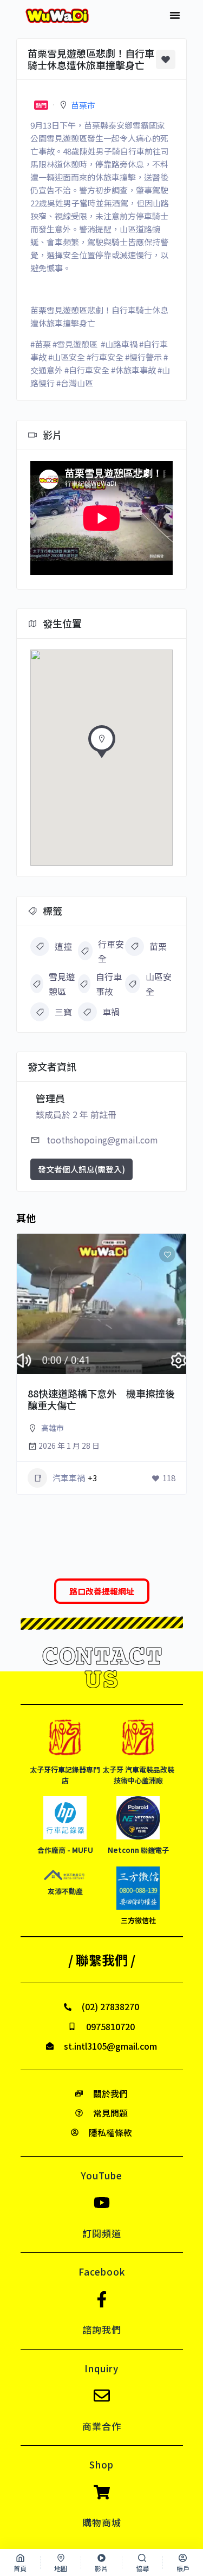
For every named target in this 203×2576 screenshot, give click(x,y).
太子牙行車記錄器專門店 (65, 1775)
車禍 (111, 1012)
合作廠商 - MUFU (65, 1850)
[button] (175, 15)
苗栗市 (83, 105)
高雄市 (53, 1428)
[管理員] (163, 1374)
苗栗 (158, 946)
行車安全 (111, 951)
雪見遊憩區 (62, 983)
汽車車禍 (69, 1478)
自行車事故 (109, 983)
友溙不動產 (65, 1891)
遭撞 (63, 946)
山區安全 (159, 983)
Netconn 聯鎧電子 (138, 1850)
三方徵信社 (138, 1920)
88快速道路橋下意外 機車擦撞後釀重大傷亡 (101, 1399)
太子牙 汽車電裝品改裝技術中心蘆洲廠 (138, 1775)
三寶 (63, 1012)
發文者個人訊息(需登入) (81, 1169)
